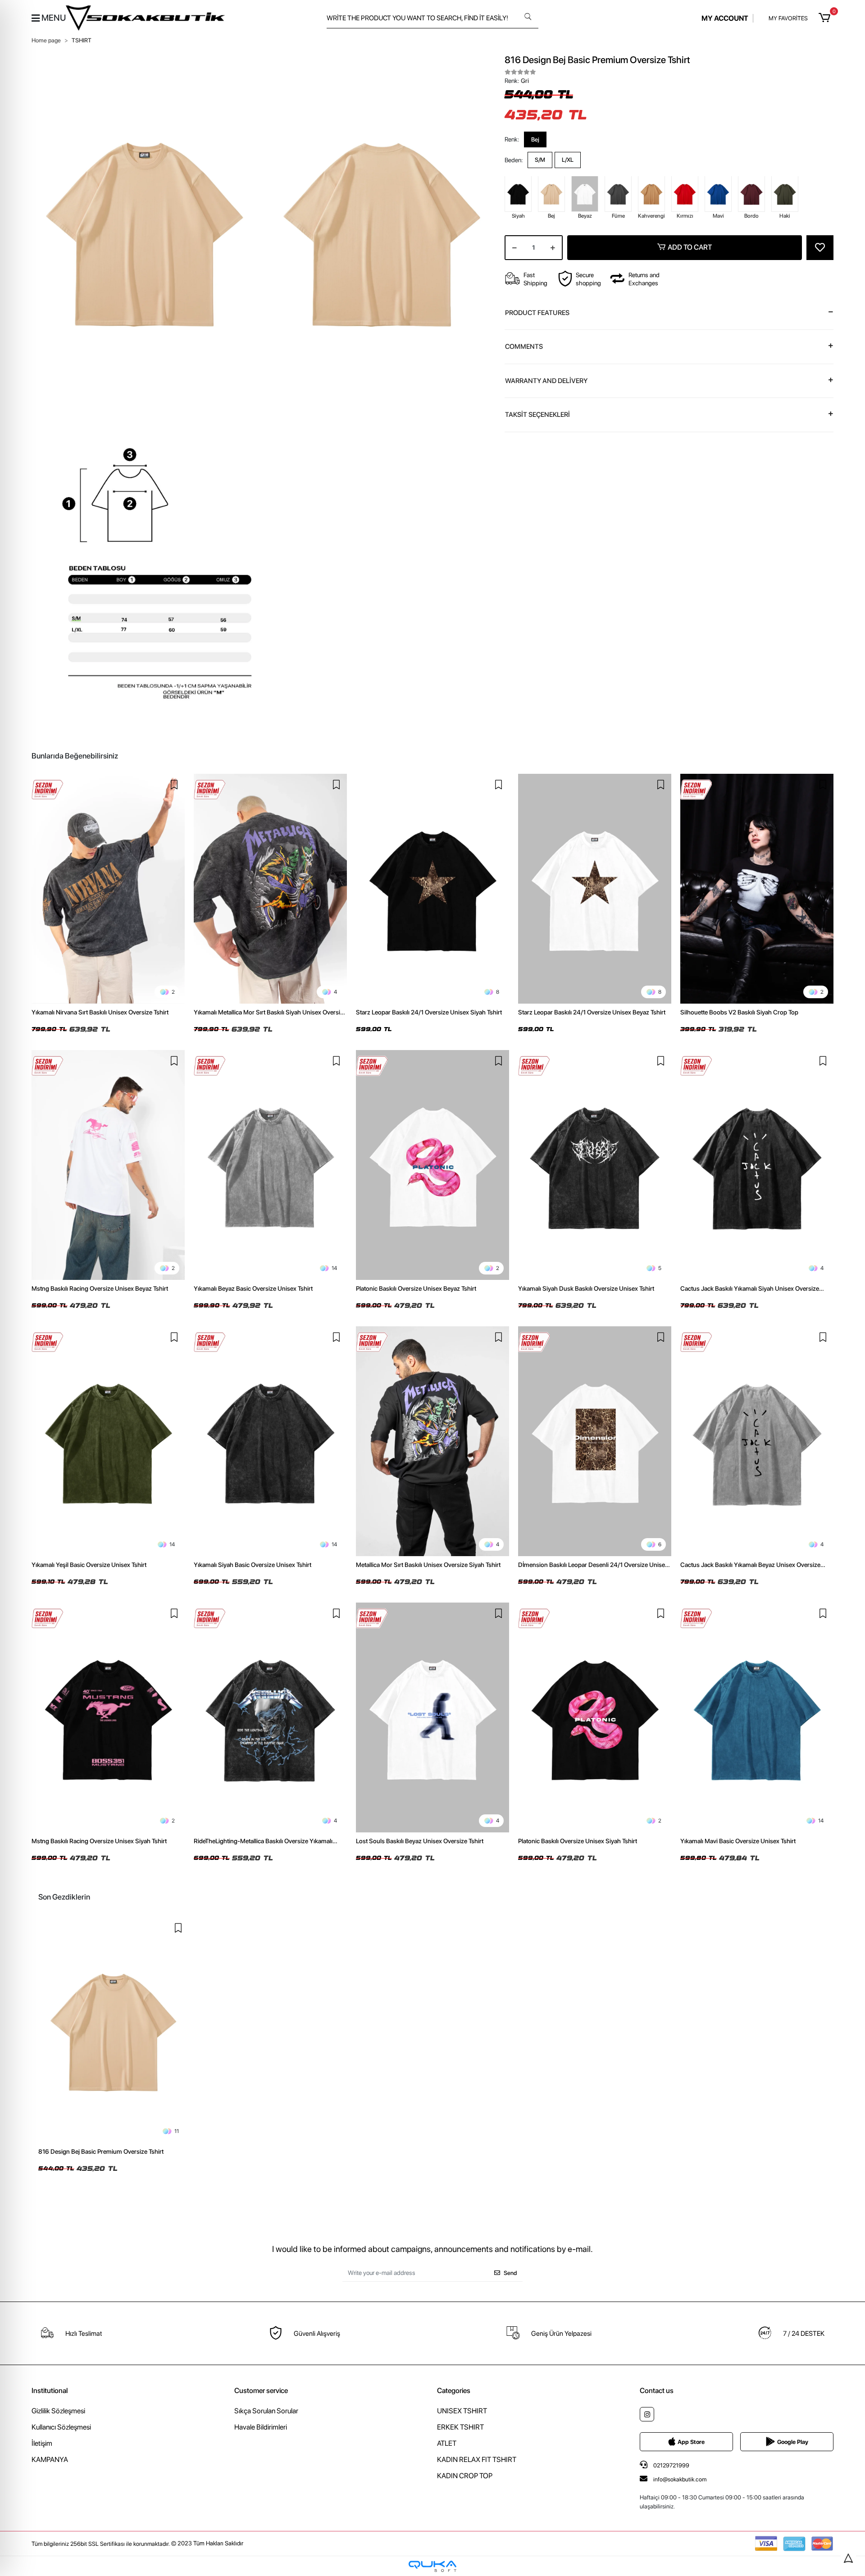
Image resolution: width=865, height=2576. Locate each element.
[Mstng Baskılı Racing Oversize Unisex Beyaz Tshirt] (108, 1165)
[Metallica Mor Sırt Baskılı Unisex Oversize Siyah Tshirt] (432, 1441)
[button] (826, 18)
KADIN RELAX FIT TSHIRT (477, 2460)
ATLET (447, 2443)
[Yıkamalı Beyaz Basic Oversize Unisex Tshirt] (270, 1165)
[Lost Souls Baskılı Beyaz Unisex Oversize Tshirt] (432, 1717)
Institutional (50, 2391)
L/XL (568, 160)
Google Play (793, 2442)
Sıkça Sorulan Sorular (266, 2411)
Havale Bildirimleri (261, 2427)
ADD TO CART (690, 247)
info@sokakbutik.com (680, 2479)
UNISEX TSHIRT (462, 2411)
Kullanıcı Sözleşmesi (61, 2427)
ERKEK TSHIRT (460, 2427)
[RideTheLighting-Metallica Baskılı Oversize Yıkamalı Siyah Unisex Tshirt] (270, 1717)
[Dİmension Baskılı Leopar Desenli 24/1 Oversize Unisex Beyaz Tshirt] (595, 1441)
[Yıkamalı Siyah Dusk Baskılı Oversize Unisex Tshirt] (595, 1165)
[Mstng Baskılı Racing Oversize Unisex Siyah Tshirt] (108, 1717)
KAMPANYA (50, 2460)
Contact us (657, 2391)
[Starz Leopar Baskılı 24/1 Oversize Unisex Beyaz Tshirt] (595, 889)
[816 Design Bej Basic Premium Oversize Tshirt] (114, 2030)
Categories (454, 2391)
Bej (535, 139)
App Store (691, 2442)
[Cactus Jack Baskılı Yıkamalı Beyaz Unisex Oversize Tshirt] (757, 1441)
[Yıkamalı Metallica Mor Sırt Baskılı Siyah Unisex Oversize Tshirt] (270, 889)
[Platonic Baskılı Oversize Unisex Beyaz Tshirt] (432, 1165)
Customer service (261, 2391)
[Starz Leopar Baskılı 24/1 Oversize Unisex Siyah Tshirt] (432, 889)
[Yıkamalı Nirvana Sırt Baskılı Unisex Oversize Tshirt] (108, 889)
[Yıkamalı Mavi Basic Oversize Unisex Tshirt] (757, 1717)
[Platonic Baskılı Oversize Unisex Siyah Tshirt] (595, 1717)
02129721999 (671, 2465)
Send (510, 2273)
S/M (540, 160)
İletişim (42, 2443)
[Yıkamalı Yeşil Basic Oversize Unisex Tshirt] (108, 1441)
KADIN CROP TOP (465, 2476)
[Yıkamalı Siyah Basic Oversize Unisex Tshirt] (270, 1441)
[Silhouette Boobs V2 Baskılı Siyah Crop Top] (757, 889)
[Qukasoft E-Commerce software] (432, 2566)
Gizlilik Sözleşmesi (58, 2411)
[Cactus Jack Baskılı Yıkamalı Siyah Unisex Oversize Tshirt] (757, 1165)
